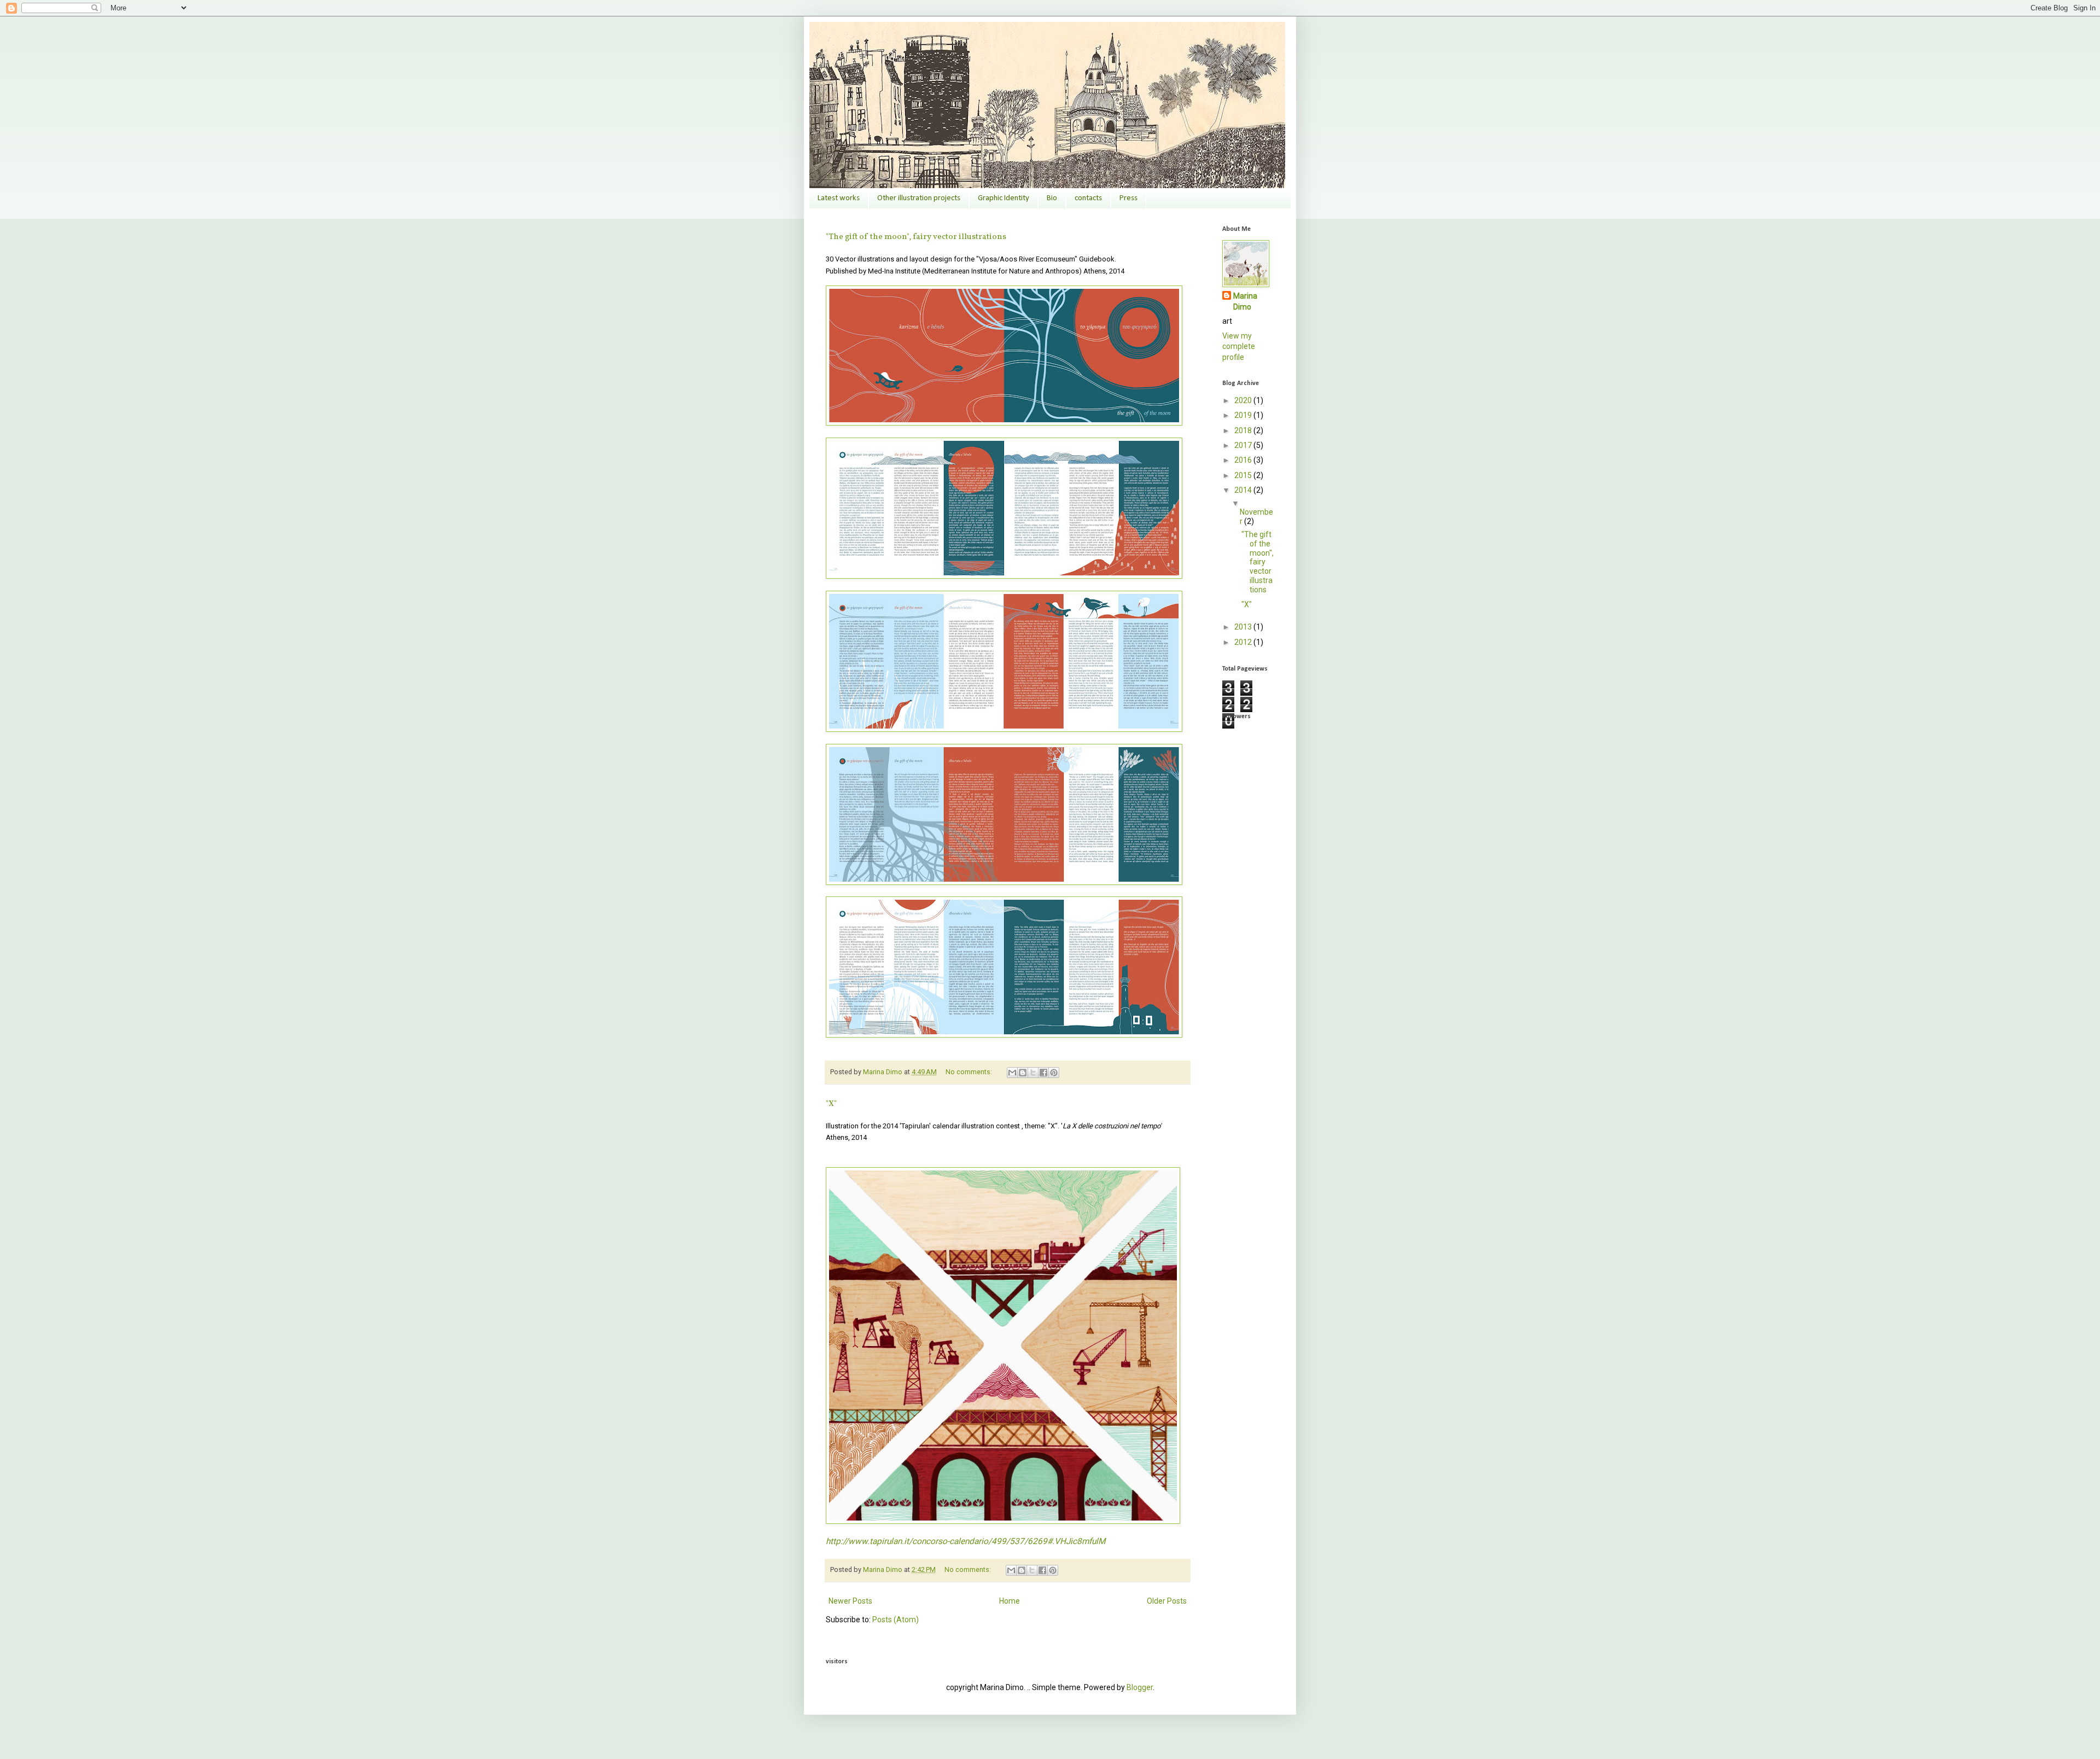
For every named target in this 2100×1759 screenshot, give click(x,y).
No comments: (970, 1072)
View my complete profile (1239, 346)
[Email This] (1012, 1073)
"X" (831, 1104)
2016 (1244, 460)
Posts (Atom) (896, 1620)
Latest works (839, 198)
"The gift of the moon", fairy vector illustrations (916, 237)
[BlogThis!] (1023, 1073)
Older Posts (1167, 1601)
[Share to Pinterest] (1054, 1073)
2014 (1244, 490)
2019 (1244, 415)
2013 (1244, 627)
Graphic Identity (1004, 198)
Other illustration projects (919, 198)
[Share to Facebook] (1043, 1073)
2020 (1244, 400)
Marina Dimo (1245, 301)
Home (1010, 1601)
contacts (1088, 198)
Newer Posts (850, 1601)
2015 (1244, 475)
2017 (1244, 445)
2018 (1244, 430)
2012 (1244, 642)
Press (1128, 198)
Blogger (1140, 1687)
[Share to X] (1033, 1073)
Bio (1052, 198)
